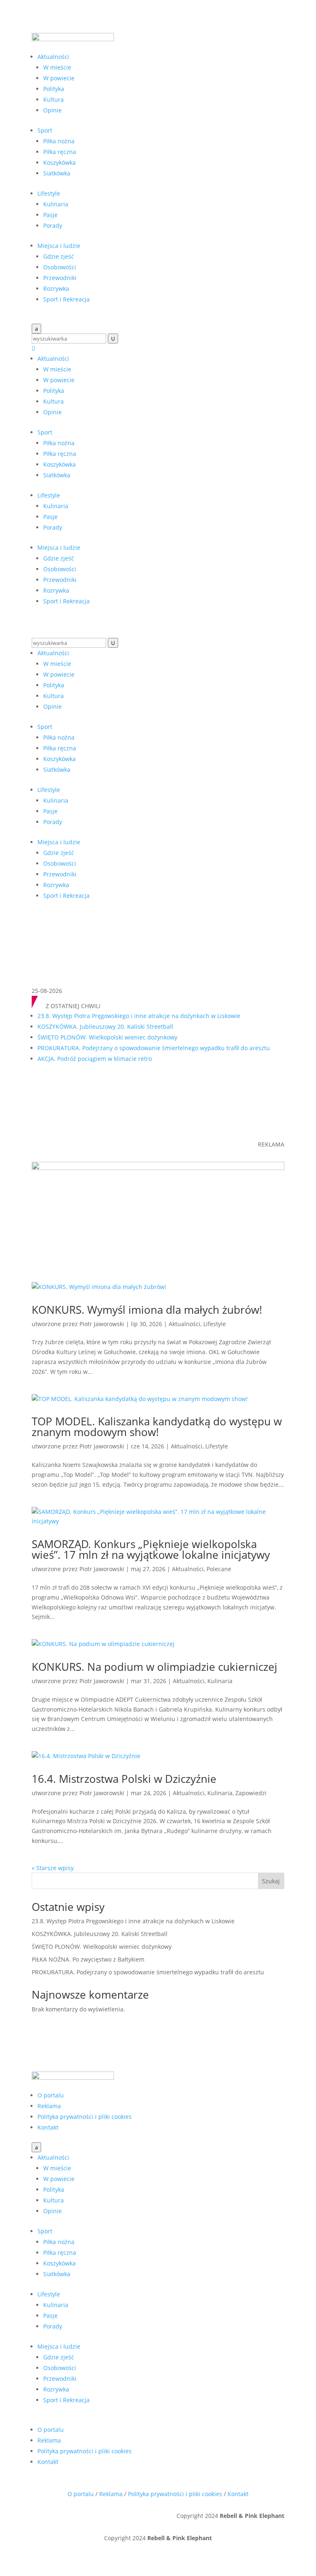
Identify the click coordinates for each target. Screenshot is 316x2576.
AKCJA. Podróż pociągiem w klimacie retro (95, 1059)
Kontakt (48, 2127)
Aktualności (53, 57)
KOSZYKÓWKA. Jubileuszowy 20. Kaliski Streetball (105, 1026)
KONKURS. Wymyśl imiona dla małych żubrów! (147, 1310)
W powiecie (59, 78)
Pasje (50, 215)
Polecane (219, 1569)
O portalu (51, 2095)
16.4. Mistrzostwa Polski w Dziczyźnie (124, 1779)
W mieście (57, 67)
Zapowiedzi (251, 1793)
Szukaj (271, 1881)
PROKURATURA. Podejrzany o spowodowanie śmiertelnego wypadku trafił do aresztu (154, 1048)
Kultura (53, 99)
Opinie (52, 110)
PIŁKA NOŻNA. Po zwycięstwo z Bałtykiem (88, 1959)
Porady (53, 225)
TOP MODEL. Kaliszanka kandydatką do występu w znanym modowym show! (157, 1427)
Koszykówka (59, 162)
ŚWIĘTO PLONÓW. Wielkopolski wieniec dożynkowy (107, 1037)
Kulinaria (56, 204)
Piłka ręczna (60, 152)
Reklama (49, 2106)
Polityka (54, 89)
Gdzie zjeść (59, 256)
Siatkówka (57, 173)
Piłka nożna (59, 141)
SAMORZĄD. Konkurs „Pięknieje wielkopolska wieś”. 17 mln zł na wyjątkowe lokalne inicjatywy (151, 1549)
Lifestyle (49, 193)
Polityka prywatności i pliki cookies (85, 2117)
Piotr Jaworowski (102, 1324)
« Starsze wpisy (53, 1868)
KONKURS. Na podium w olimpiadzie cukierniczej (155, 1667)
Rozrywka (56, 288)
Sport (45, 130)
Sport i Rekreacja (66, 299)
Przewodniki (60, 278)
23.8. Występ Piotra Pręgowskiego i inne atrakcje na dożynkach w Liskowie (139, 1016)
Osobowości (60, 267)
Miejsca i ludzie (59, 246)
